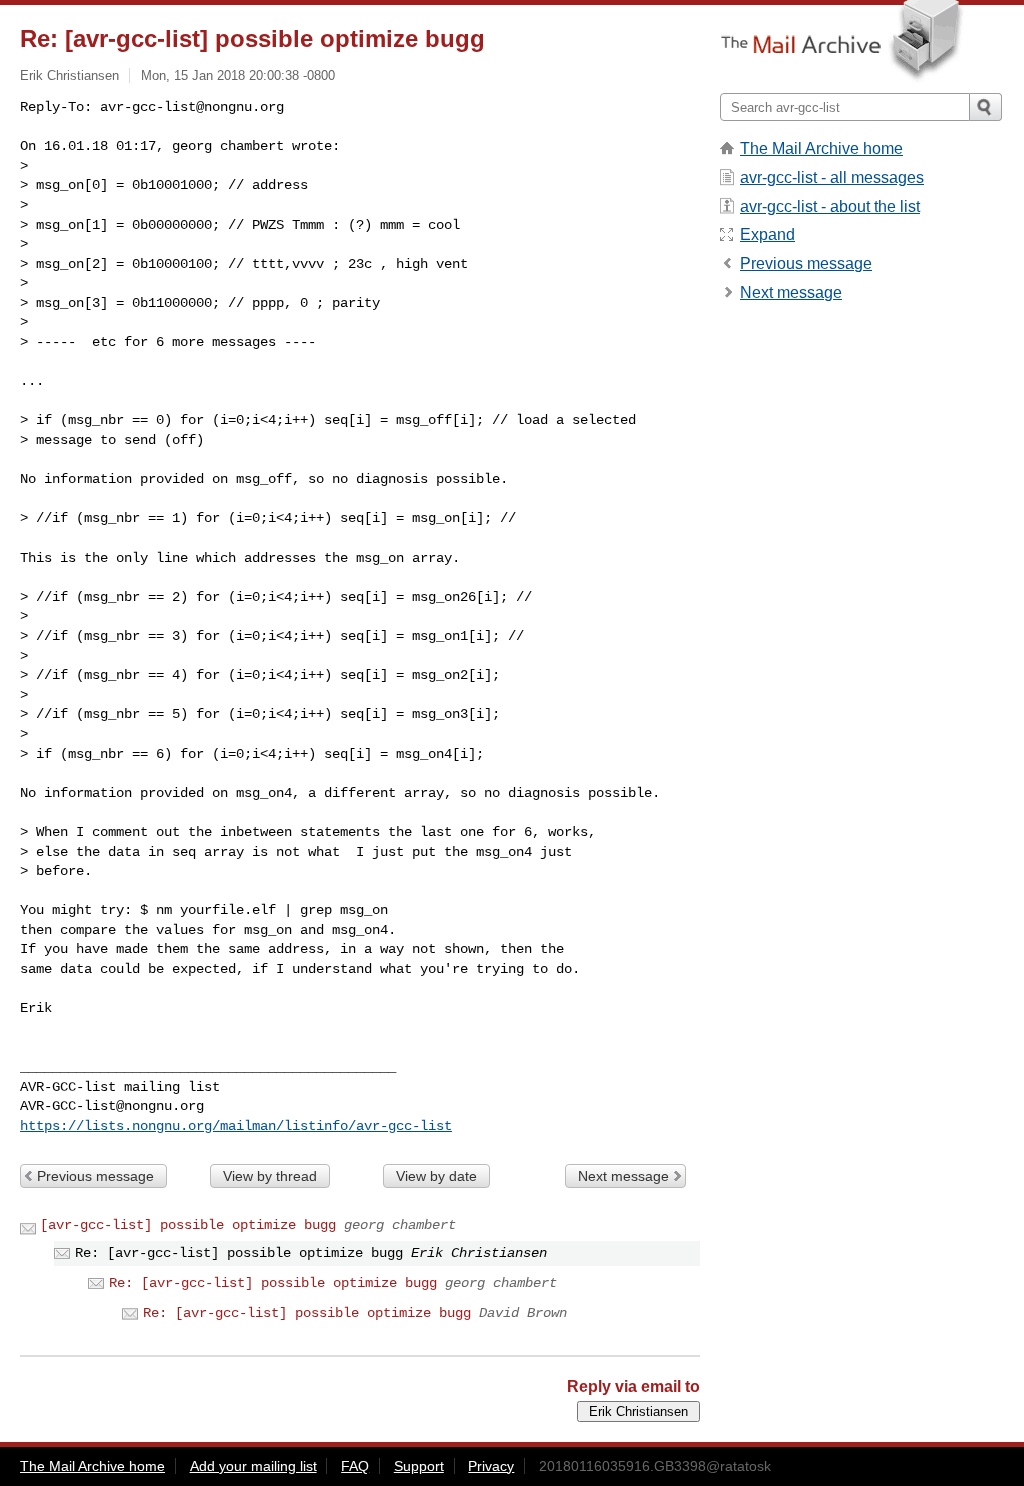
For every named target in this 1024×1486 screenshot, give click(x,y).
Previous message (95, 1176)
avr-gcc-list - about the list (830, 206)
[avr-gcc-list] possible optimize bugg (188, 1225)
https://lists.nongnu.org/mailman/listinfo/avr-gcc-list (236, 1126)
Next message (623, 1176)
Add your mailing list (253, 1466)
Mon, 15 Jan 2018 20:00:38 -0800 (238, 75)
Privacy (491, 1466)
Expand (767, 234)
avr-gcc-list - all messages (832, 177)
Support (419, 1466)
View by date (436, 1176)
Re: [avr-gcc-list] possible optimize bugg (273, 1283)
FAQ (355, 1466)
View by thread (270, 1176)
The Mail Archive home (821, 148)
